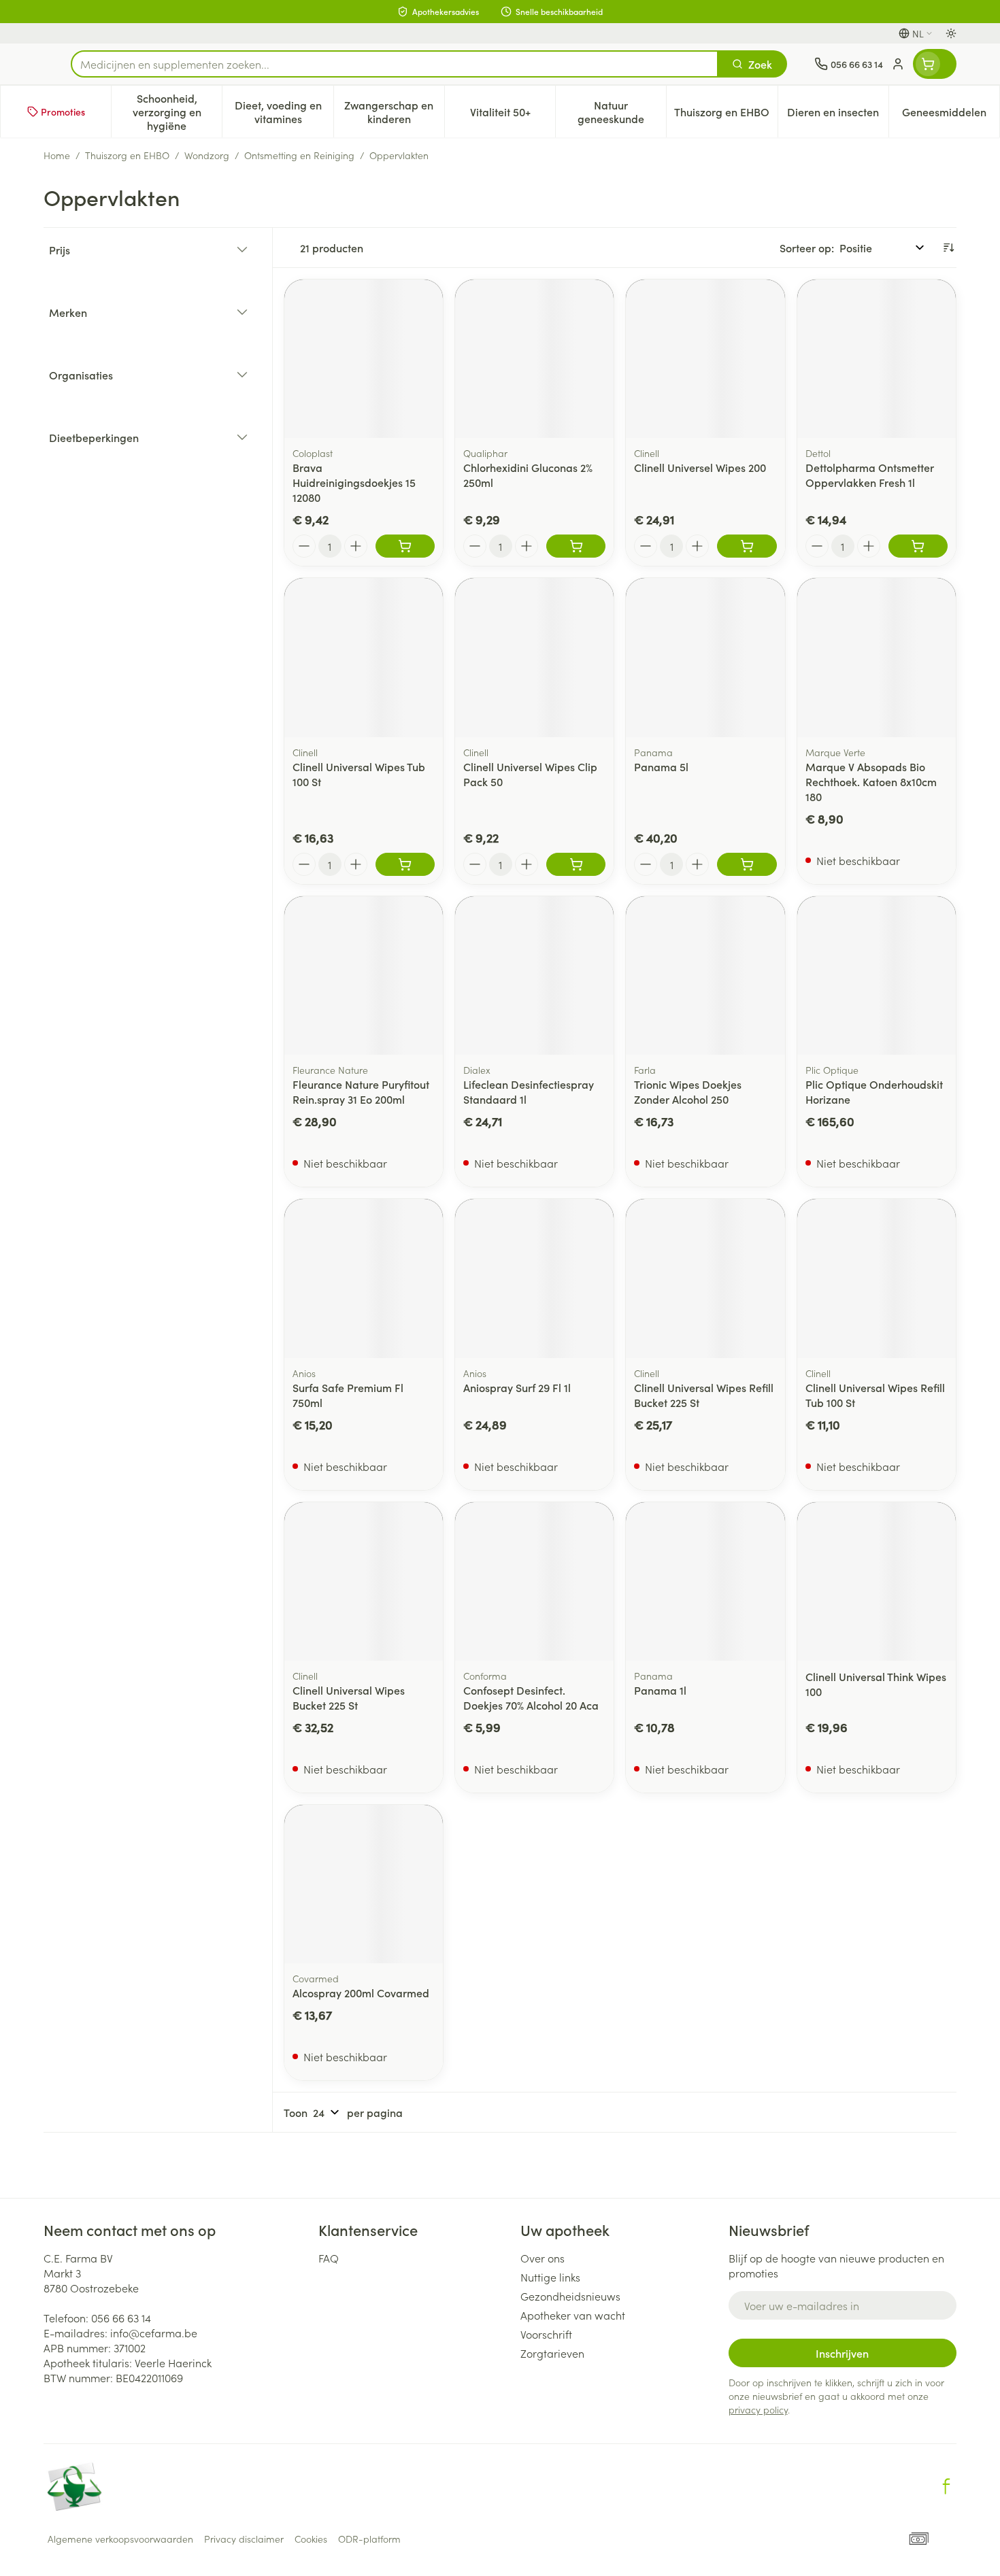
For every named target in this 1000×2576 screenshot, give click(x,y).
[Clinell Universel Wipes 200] (705, 359)
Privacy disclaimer (244, 2539)
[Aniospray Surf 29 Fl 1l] (534, 1278)
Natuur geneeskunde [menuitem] (622, 112)
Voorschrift (546, 2334)
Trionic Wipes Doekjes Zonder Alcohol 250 (688, 1091)
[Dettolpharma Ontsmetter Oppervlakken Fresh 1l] (877, 359)
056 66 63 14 (121, 2318)
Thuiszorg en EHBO (127, 155)
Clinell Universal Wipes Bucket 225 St (349, 1697)
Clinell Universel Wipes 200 (700, 467)
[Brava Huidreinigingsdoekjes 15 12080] (364, 359)
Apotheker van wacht (573, 2315)
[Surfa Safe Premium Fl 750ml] (364, 1278)
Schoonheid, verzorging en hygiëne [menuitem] (177, 112)
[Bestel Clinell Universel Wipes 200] (747, 546)
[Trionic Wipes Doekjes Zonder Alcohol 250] (705, 976)
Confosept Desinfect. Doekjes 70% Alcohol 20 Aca (531, 1697)
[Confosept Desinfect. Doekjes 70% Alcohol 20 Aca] (534, 1581)
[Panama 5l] (705, 657)
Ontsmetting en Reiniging (299, 155)
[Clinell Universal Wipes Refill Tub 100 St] (877, 1278)
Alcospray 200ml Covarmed (361, 1993)
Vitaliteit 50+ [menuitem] (513, 115)
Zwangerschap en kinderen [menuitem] (394, 112)
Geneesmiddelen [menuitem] (951, 115)
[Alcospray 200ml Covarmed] (364, 1884)
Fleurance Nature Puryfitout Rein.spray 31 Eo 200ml (361, 1091)
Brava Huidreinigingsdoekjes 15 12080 (354, 482)
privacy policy (758, 2409)
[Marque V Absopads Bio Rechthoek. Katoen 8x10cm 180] (877, 657)
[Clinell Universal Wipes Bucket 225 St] (364, 1581)
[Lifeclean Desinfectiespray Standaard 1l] (534, 976)
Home (57, 155)
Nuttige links (550, 2277)
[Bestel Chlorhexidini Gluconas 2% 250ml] (576, 546)
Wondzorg (207, 155)
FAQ (329, 2258)
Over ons (543, 2258)
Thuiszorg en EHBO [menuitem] (726, 115)
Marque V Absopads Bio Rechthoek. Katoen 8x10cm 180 (871, 781)
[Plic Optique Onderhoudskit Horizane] (877, 976)
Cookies (311, 2539)
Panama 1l (660, 1690)
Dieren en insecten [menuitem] (838, 115)
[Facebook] (946, 2486)
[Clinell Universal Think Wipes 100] (877, 1581)
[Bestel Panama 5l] (747, 864)
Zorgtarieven (552, 2353)
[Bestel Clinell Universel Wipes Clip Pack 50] (576, 864)
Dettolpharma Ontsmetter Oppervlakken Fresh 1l (870, 475)
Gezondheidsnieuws (570, 2296)
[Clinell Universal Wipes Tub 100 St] (364, 657)
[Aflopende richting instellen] (948, 248)
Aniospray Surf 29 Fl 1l (517, 1387)
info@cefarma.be (154, 2333)
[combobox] (395, 64)
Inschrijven (842, 2353)
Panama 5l (661, 766)
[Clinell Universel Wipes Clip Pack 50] (534, 657)
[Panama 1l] (705, 1581)
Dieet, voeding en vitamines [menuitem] (284, 112)
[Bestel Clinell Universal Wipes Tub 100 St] (405, 864)
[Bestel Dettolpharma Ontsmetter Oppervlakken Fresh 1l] (918, 546)
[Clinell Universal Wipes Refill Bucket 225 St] (705, 1278)
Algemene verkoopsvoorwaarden (120, 2539)
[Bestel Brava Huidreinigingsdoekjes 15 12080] (405, 546)
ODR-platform (369, 2539)
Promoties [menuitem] (63, 112)
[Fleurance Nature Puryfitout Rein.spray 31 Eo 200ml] (364, 976)
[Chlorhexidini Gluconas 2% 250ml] (534, 359)
